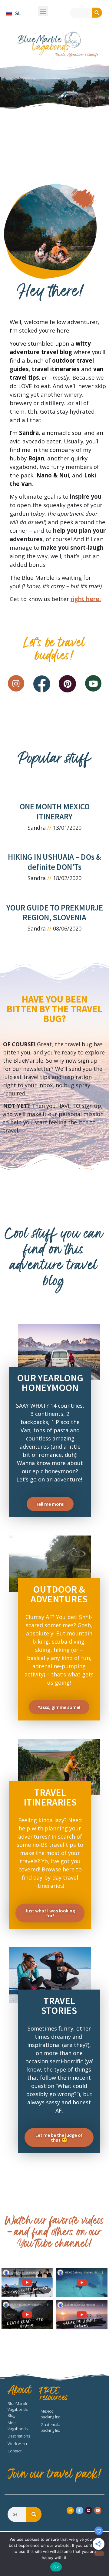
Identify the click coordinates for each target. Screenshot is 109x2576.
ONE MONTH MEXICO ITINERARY (55, 811)
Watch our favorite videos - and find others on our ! (55, 2234)
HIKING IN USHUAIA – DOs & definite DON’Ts (54, 862)
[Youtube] (98, 2510)
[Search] (97, 13)
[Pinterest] (89, 2510)
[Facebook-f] (79, 2510)
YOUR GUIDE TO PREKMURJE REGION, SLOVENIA (55, 912)
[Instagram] (70, 2510)
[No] (99, 2554)
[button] (43, 11)
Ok (56, 2567)
